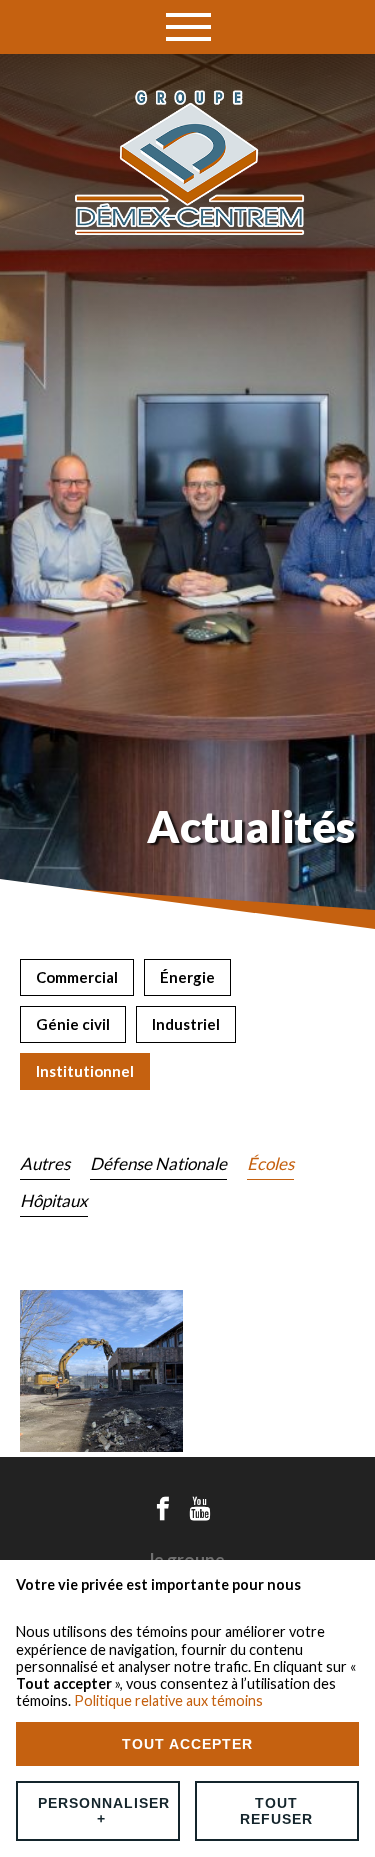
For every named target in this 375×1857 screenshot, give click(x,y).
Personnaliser (104, 1811)
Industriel (186, 1024)
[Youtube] (200, 1509)
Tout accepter (187, 1744)
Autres (45, 1163)
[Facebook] (163, 1509)
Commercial (77, 977)
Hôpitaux (54, 1200)
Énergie (187, 977)
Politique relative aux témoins (168, 1700)
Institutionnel (85, 1071)
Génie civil (73, 1024)
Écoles (270, 1163)
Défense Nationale (158, 1163)
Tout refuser (276, 1811)
